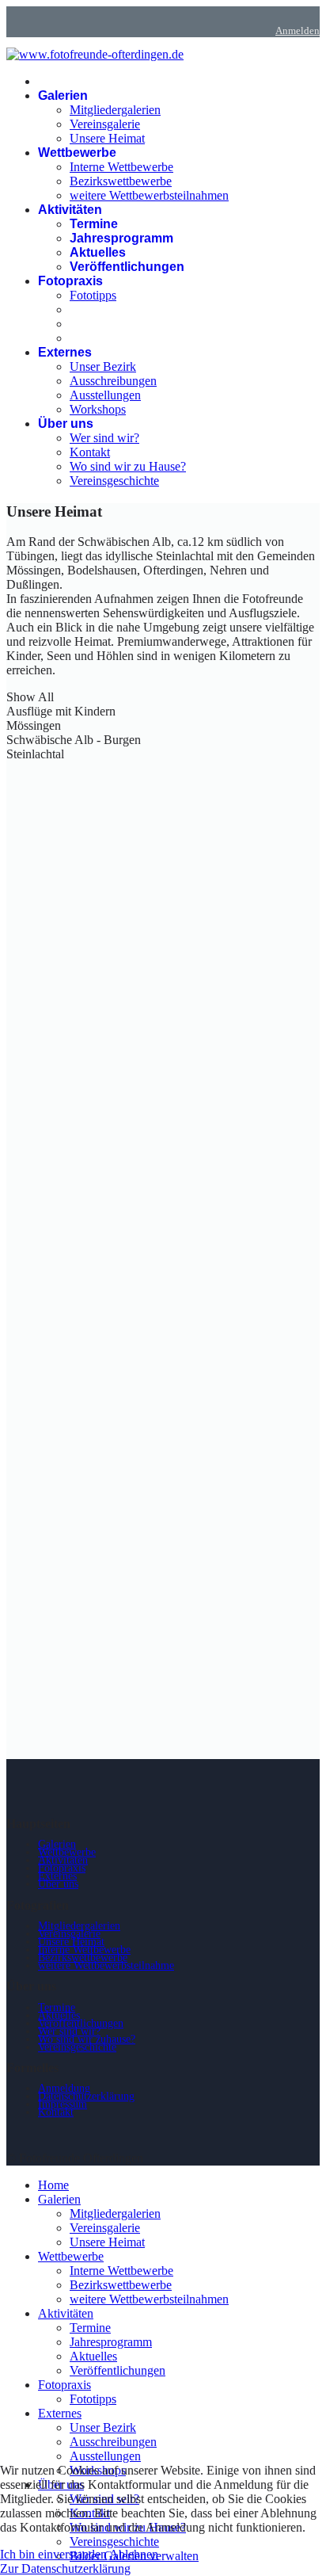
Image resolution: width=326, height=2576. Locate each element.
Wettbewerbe (77, 153)
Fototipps (93, 295)
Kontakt (90, 452)
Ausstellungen (105, 395)
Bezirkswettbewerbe (121, 181)
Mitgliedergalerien (115, 110)
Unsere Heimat (107, 138)
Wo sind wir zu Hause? (128, 466)
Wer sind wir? (104, 438)
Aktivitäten (70, 210)
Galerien (63, 95)
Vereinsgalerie (105, 124)
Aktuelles (98, 252)
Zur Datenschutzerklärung (65, 2568)
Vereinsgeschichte (114, 481)
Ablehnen (134, 2554)
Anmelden (298, 31)
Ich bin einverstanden (53, 2554)
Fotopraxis (70, 281)
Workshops (98, 409)
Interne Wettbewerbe (121, 167)
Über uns (66, 424)
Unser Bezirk (103, 366)
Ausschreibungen (113, 381)
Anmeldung (64, 2088)
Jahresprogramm (121, 238)
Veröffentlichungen (127, 267)
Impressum (63, 2104)
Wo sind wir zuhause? (87, 2039)
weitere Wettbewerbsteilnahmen (149, 195)
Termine (94, 224)
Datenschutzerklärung (86, 2096)
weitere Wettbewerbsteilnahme (106, 1965)
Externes (65, 352)
